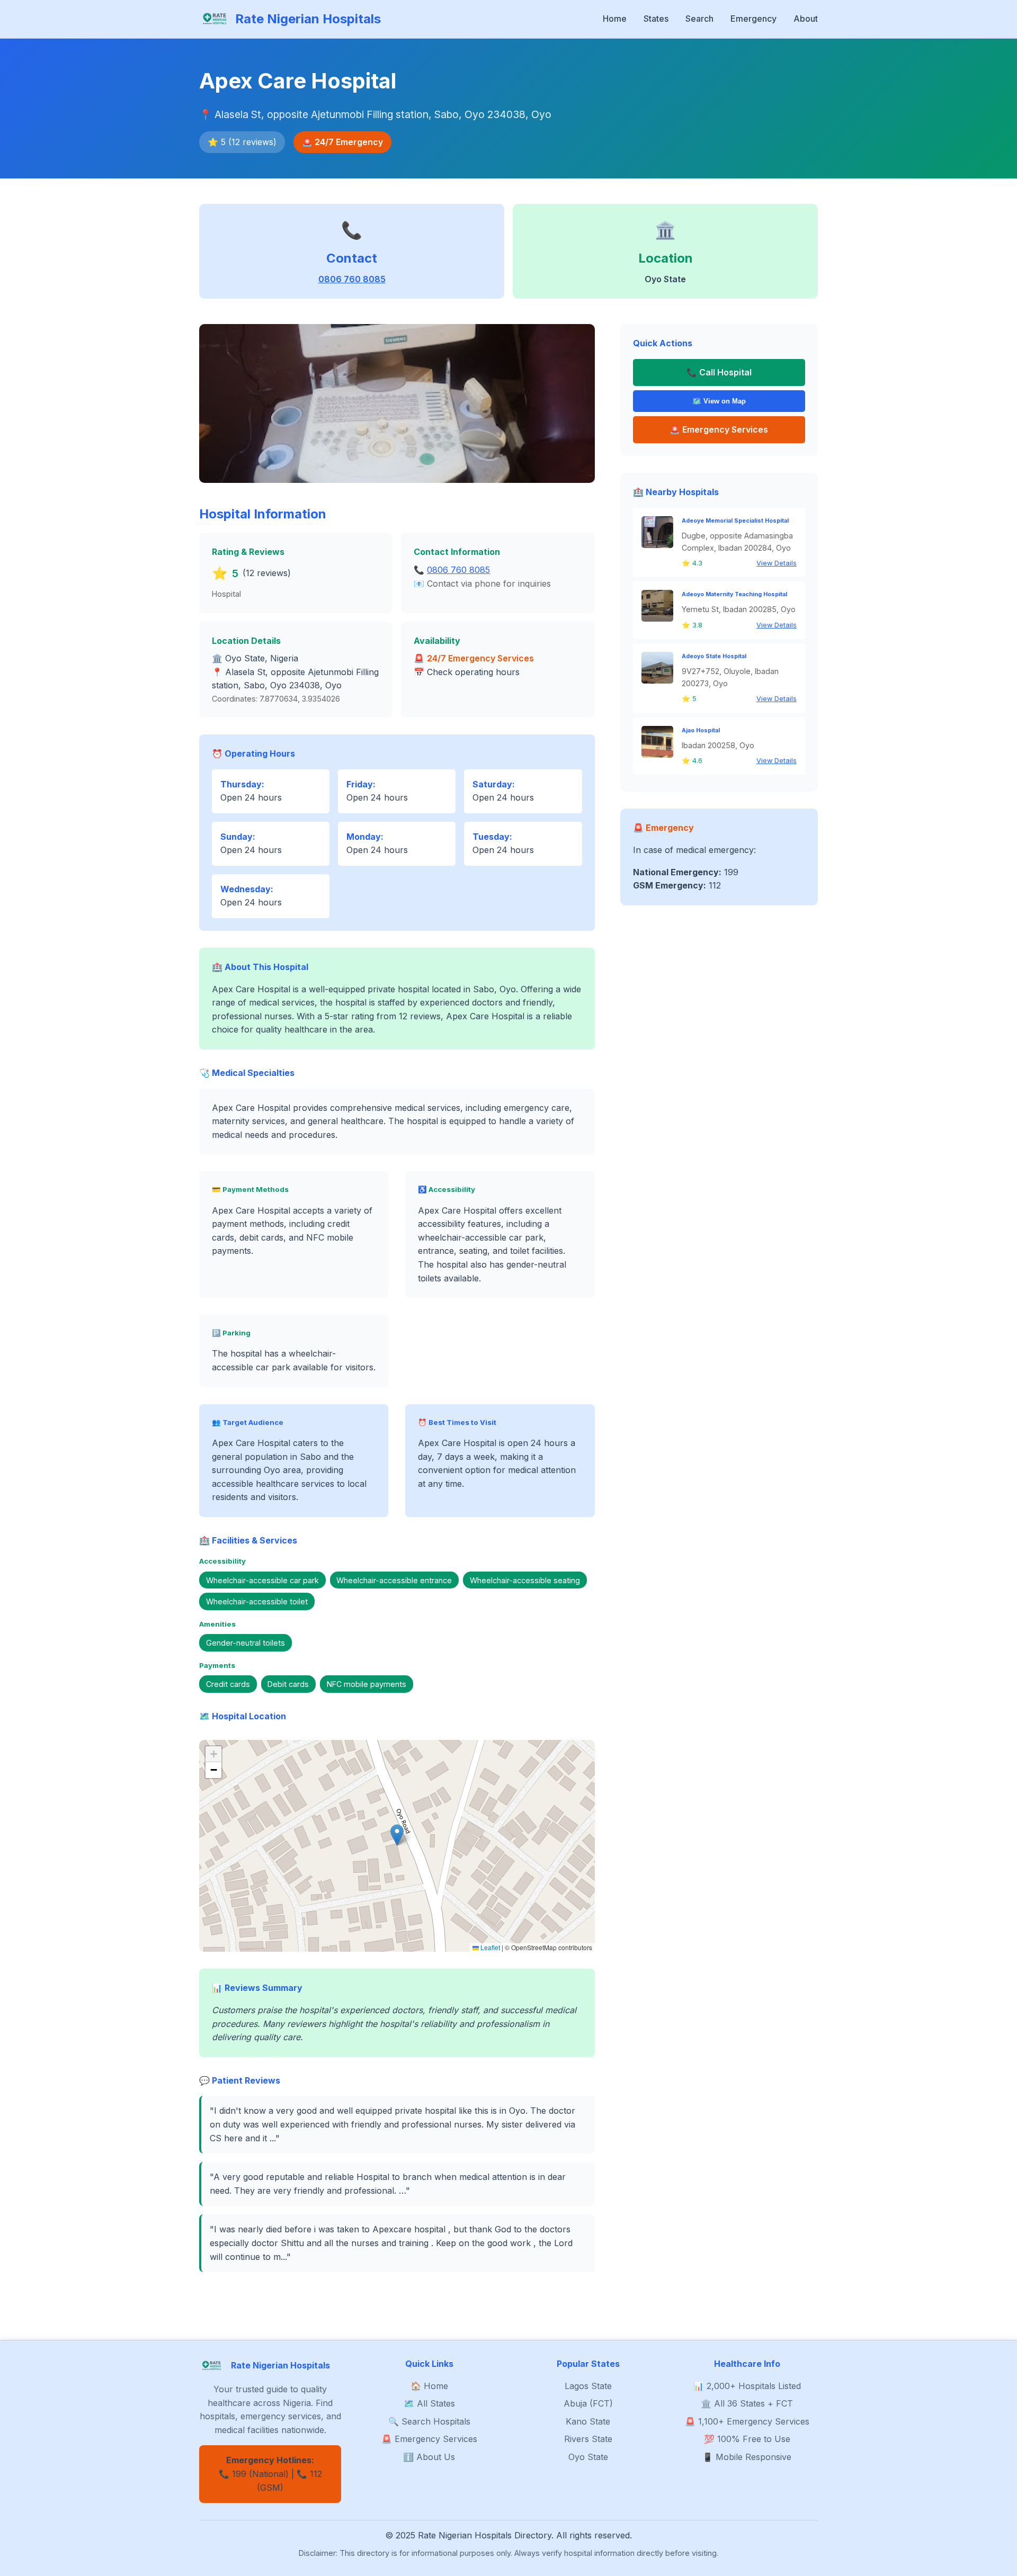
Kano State (588, 2421)
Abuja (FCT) (588, 2403)
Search (699, 19)
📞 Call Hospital (719, 372)
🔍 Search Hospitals (429, 2421)
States (656, 19)
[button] (397, 1835)
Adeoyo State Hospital (714, 656)
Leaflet (489, 1947)
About (806, 19)
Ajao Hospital (701, 730)
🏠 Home (429, 2386)
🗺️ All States (429, 2403)
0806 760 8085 (352, 279)
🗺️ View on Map (719, 401)
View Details (777, 563)
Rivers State (588, 2439)
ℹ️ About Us (429, 2457)
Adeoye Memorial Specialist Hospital (735, 521)
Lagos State (588, 2386)
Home (615, 19)
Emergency (753, 19)
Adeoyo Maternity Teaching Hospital (734, 594)
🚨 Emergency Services (429, 2439)
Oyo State (588, 2457)
